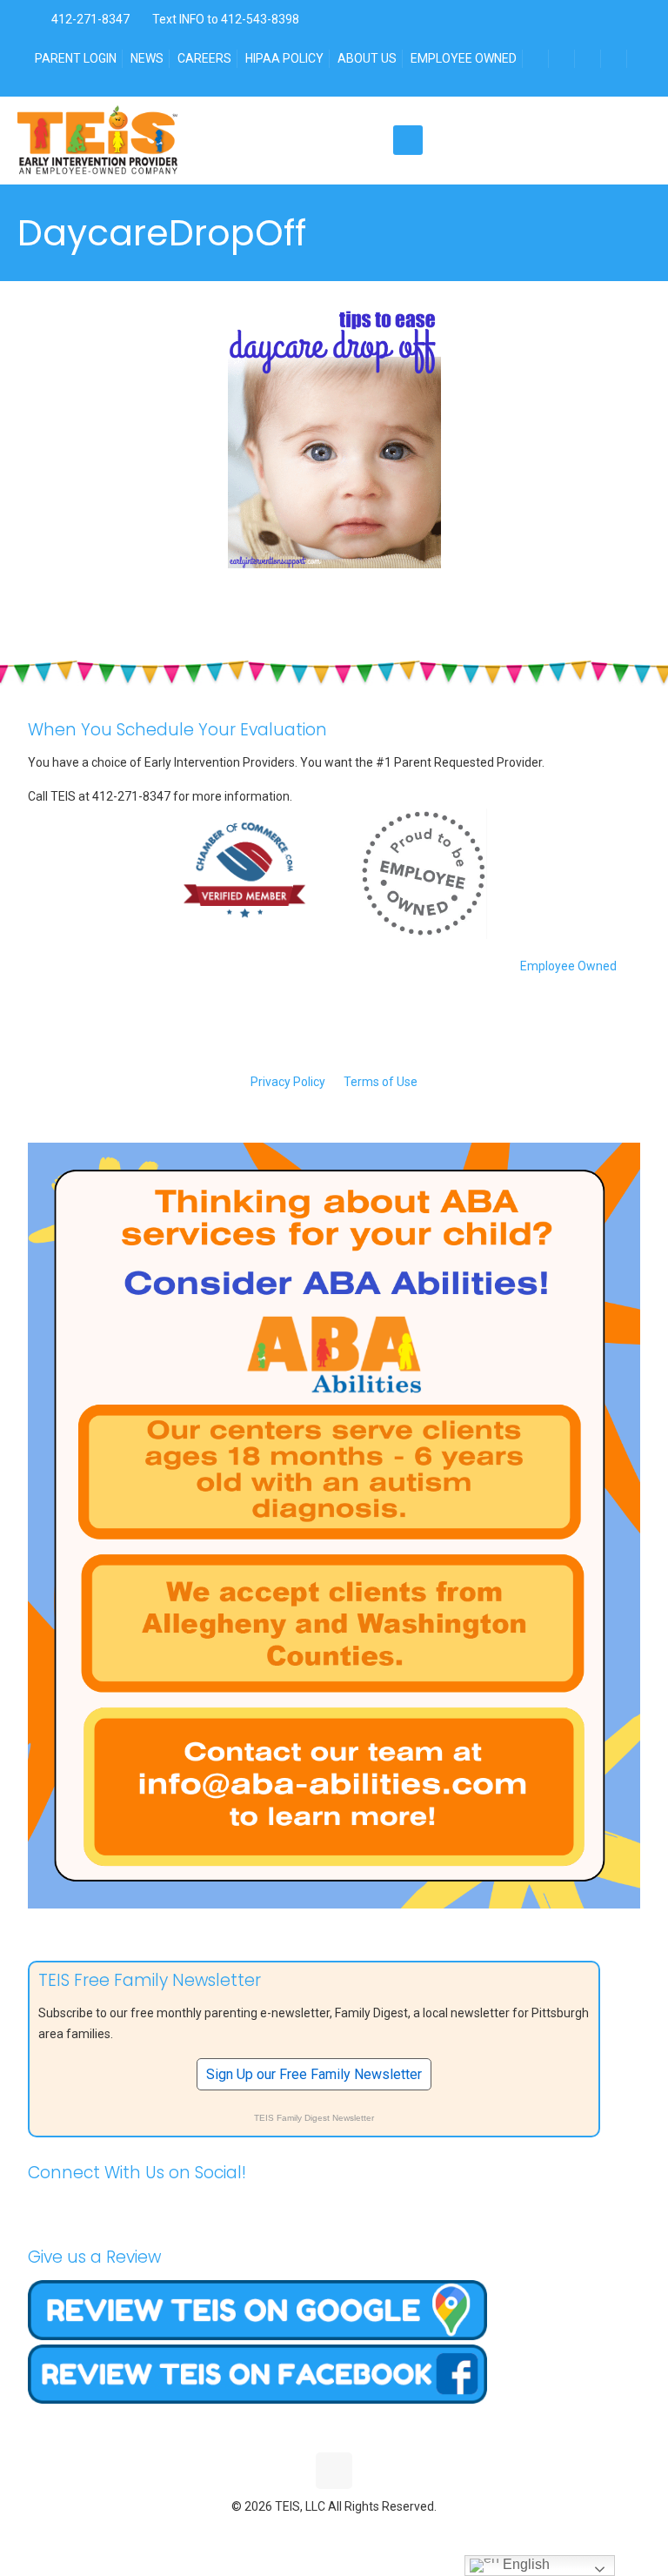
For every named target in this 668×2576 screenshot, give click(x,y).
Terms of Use (381, 1082)
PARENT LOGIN (76, 58)
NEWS (147, 58)
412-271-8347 (89, 19)
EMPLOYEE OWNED (464, 58)
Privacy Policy (288, 1082)
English (524, 2564)
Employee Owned (568, 966)
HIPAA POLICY (284, 58)
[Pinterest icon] (353, 2532)
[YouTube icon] (334, 2532)
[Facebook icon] (298, 2532)
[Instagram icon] (371, 2532)
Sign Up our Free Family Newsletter (314, 2074)
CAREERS (204, 58)
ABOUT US (367, 58)
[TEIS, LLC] (98, 140)
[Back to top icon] (334, 2471)
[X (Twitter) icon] (316, 2532)
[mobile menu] (408, 140)
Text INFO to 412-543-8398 (226, 19)
